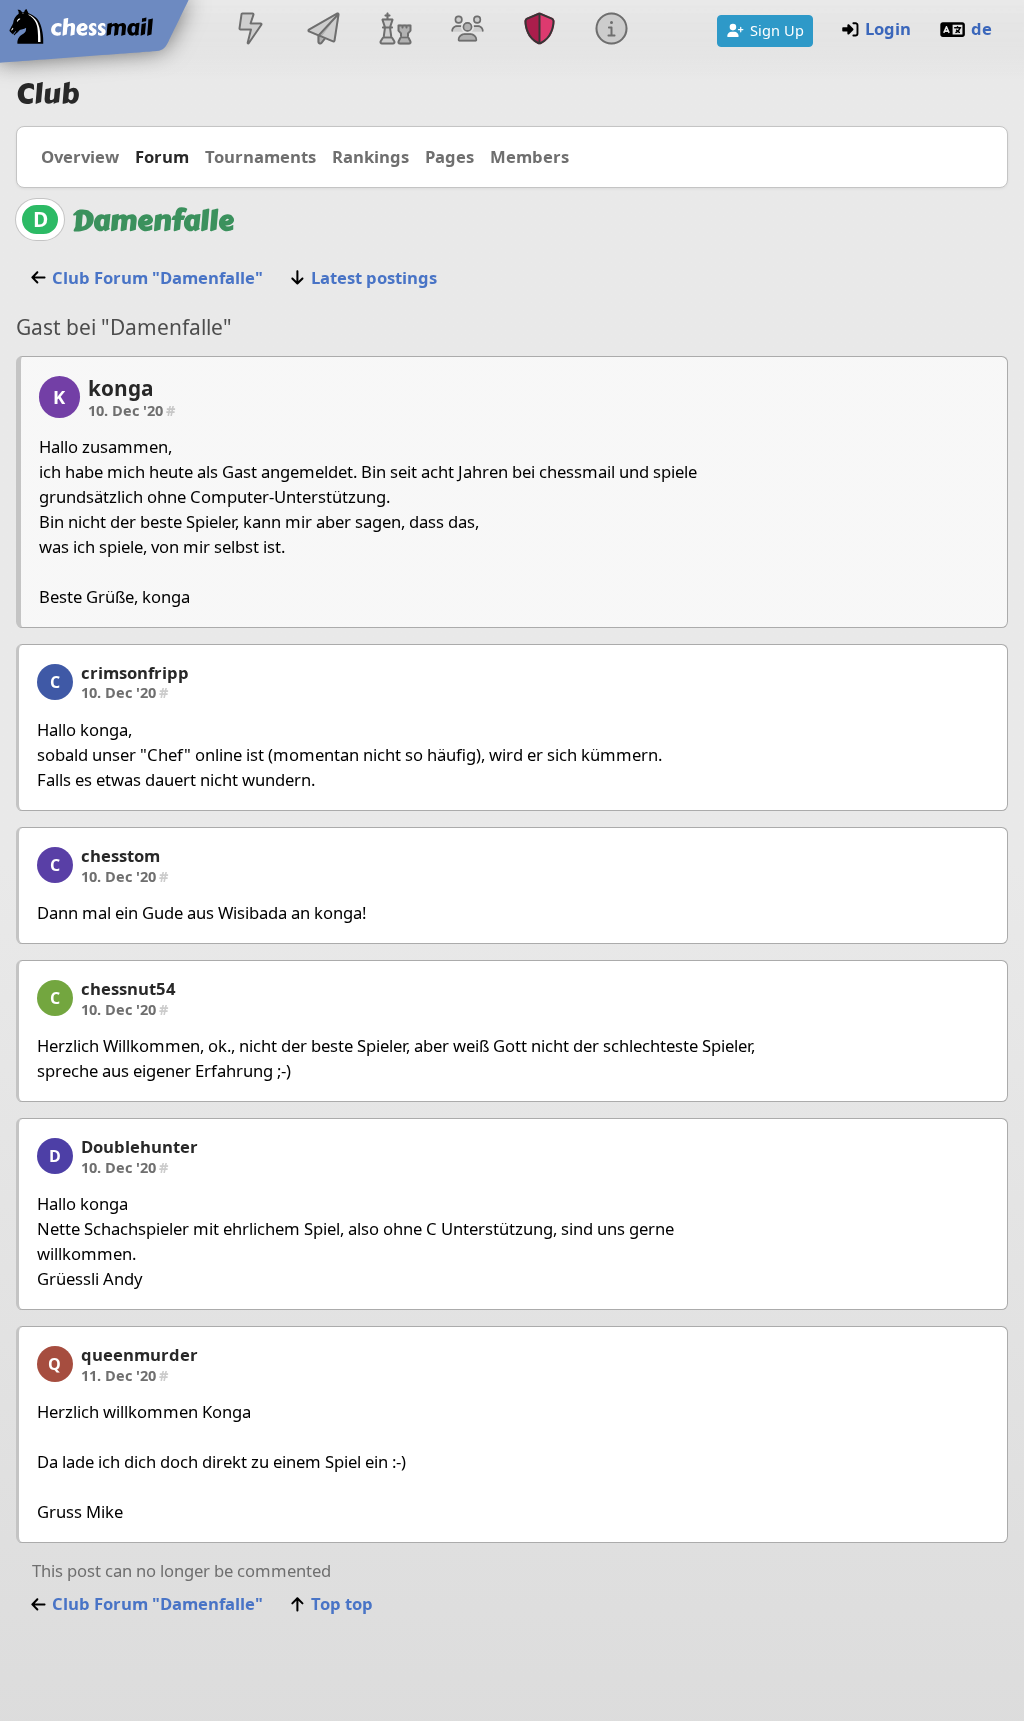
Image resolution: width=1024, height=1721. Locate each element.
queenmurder (139, 1354)
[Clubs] (540, 30)
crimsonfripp (135, 672)
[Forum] (467, 30)
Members (529, 156)
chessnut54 (128, 988)
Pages (449, 156)
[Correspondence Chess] (323, 30)
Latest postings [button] (374, 277)
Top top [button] (342, 1603)
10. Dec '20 (131, 410)
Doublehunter (139, 1146)
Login (888, 28)
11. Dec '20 (124, 1375)
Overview (80, 156)
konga (121, 388)
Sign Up (777, 30)
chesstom (120, 855)
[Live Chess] (251, 30)
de (981, 28)
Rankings (370, 156)
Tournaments (260, 156)
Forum (162, 156)
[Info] (612, 30)
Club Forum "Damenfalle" (157, 277)
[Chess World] (395, 30)
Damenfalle (153, 220)
